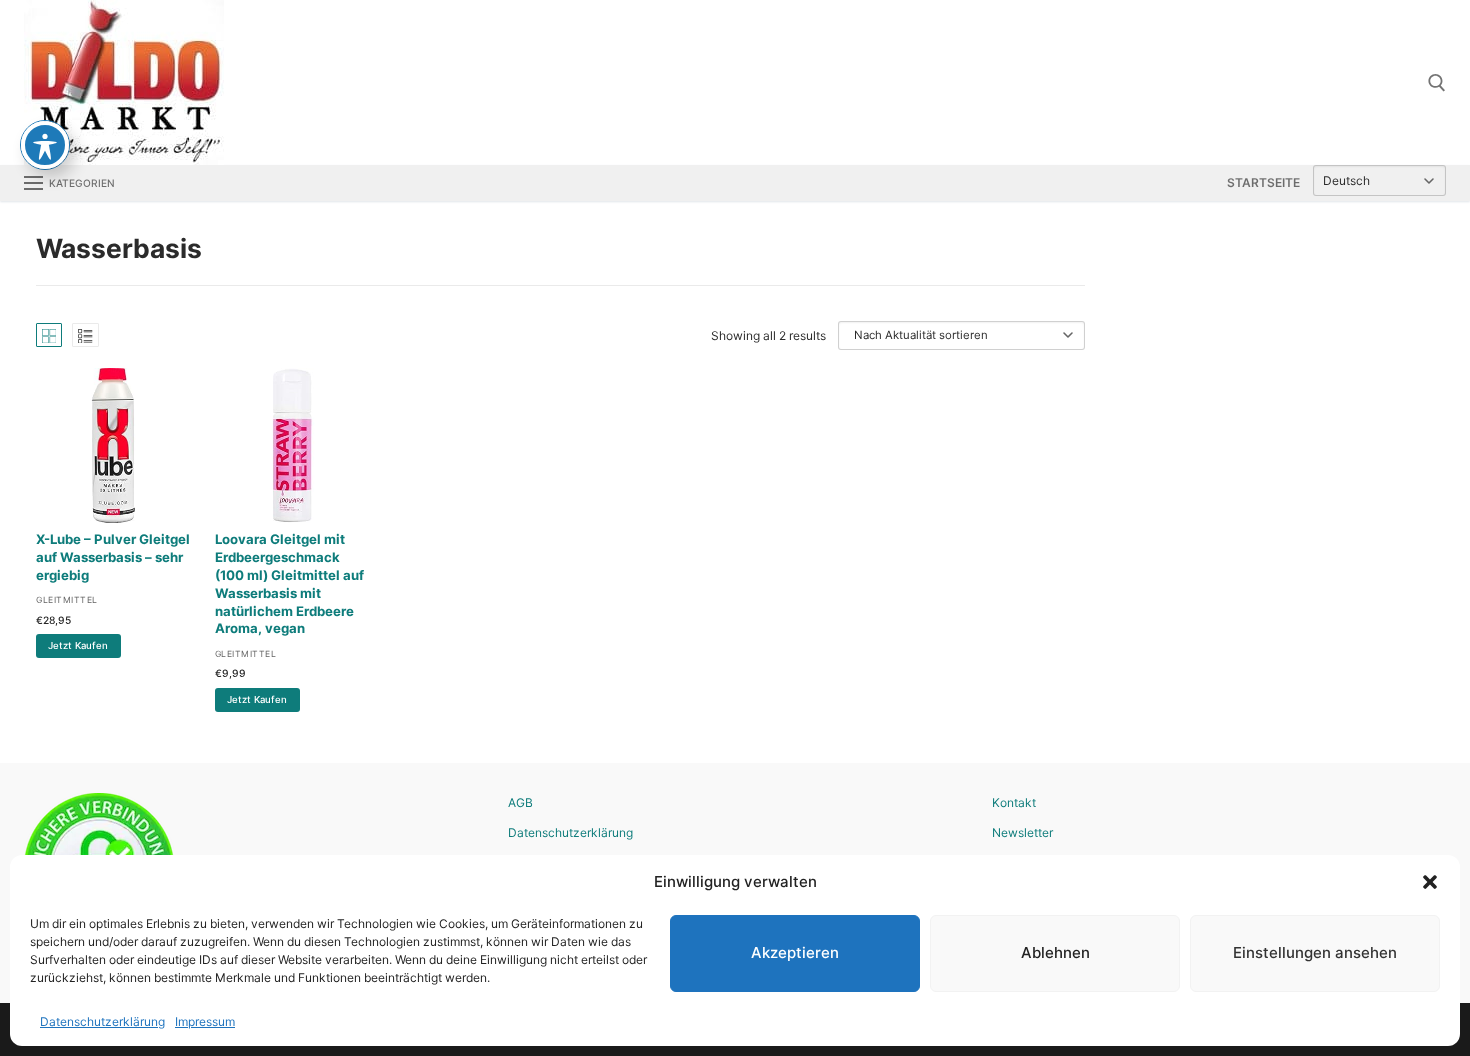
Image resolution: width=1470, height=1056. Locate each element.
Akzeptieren (795, 952)
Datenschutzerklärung (102, 1021)
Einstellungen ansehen (1315, 952)
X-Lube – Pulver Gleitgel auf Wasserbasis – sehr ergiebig (113, 557)
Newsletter (1022, 832)
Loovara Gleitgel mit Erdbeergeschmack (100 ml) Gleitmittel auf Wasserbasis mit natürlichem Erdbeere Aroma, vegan (289, 583)
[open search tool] (1437, 83)
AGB (520, 802)
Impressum (205, 1021)
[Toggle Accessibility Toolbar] (45, 145)
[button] (1430, 882)
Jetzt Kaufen (78, 645)
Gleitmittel (67, 600)
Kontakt (1014, 802)
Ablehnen (1055, 952)
